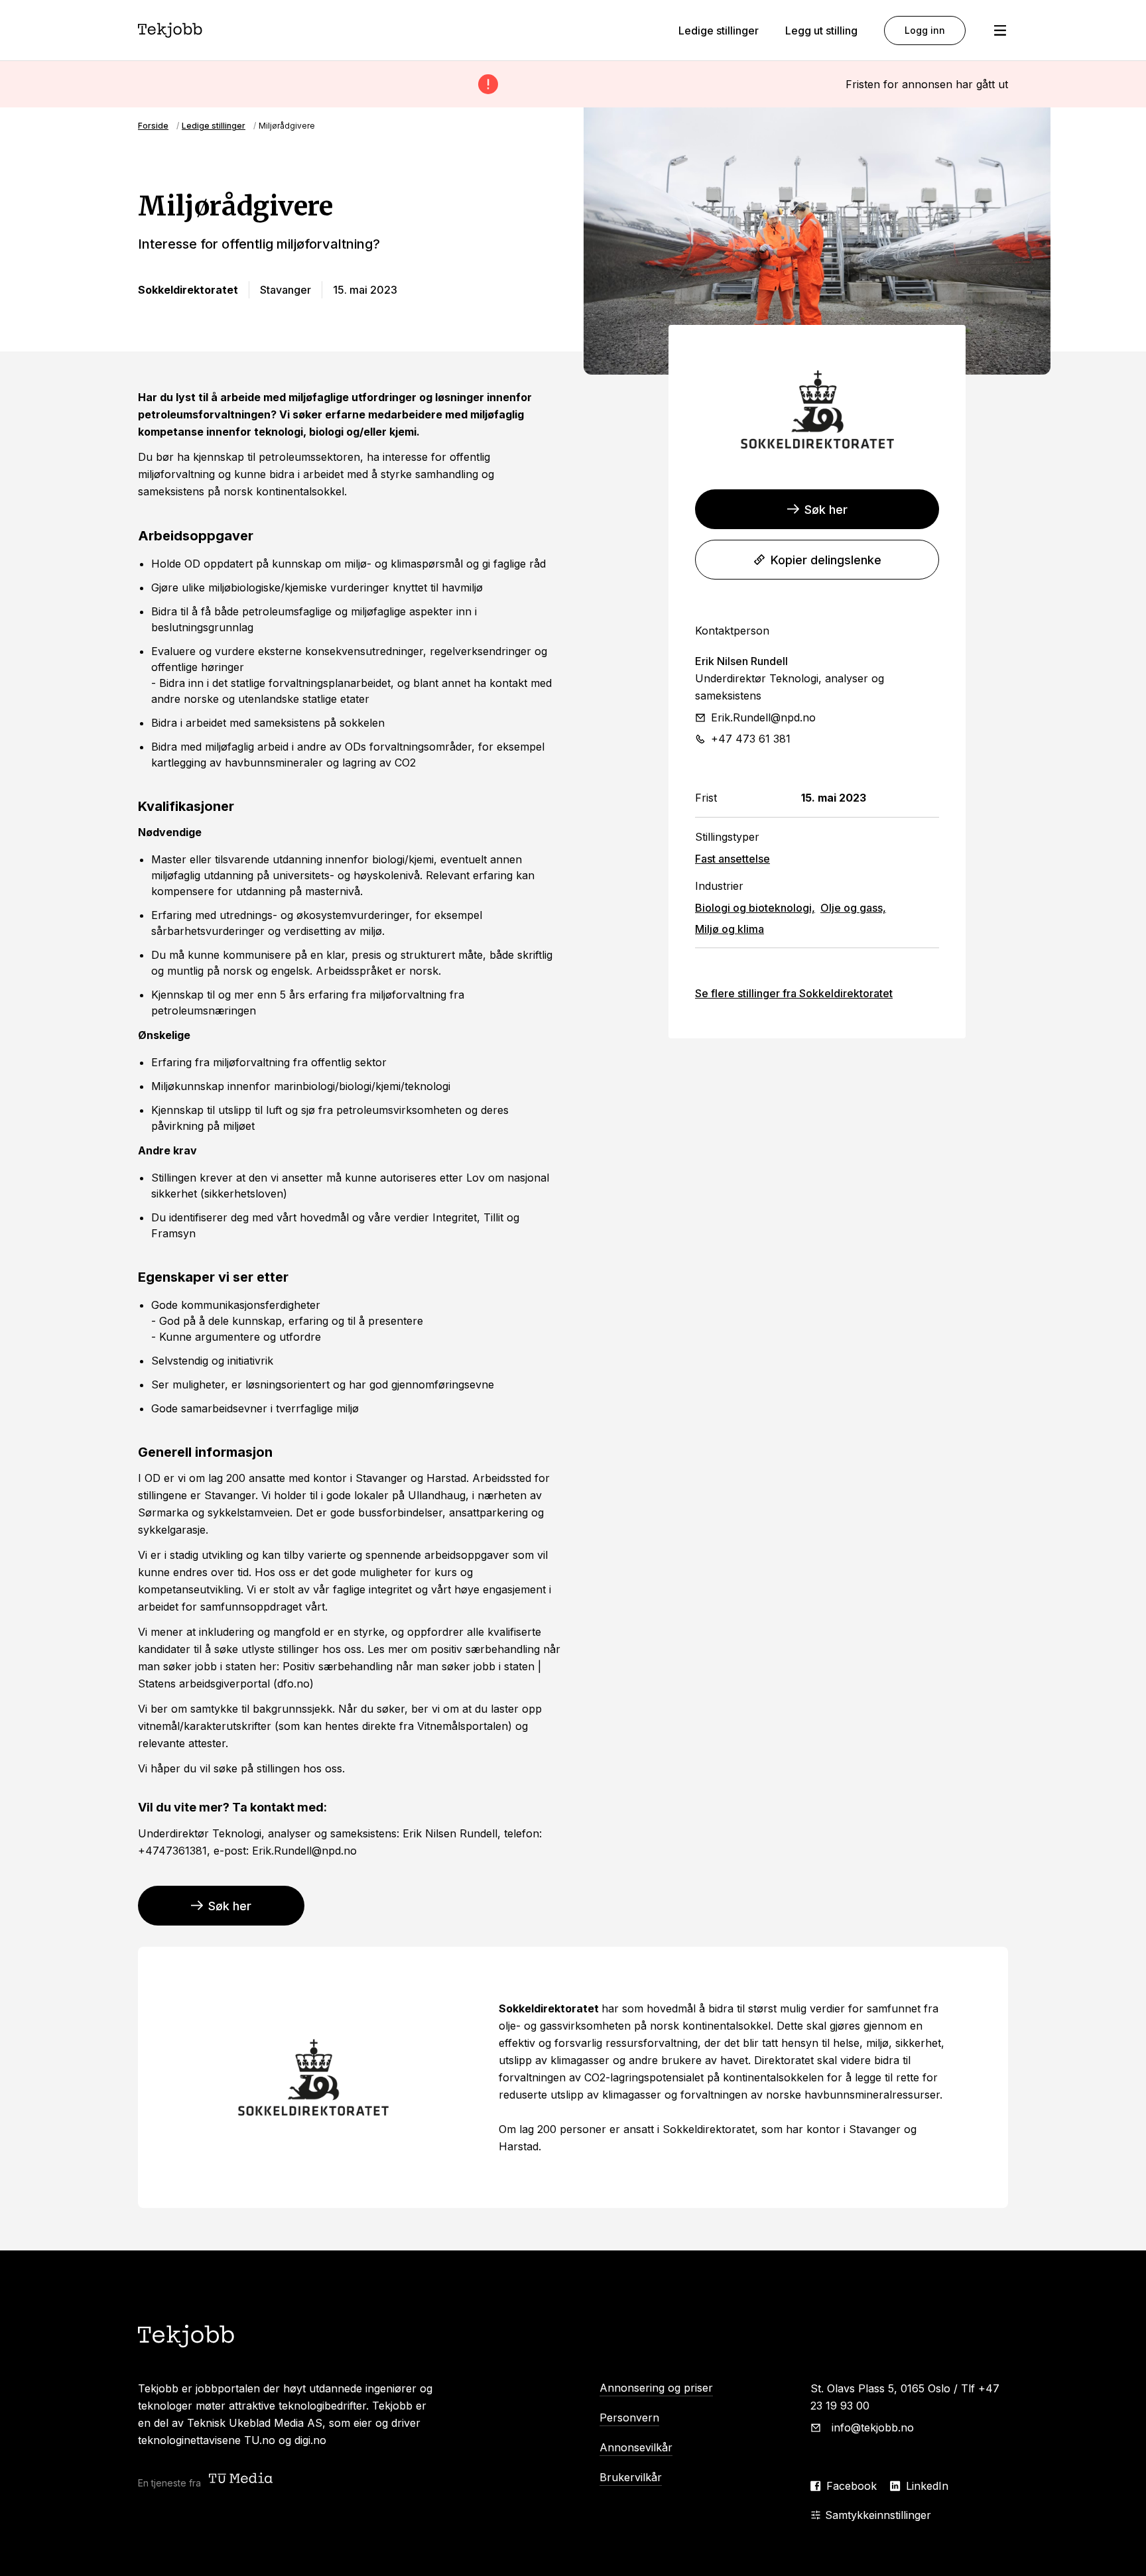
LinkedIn (927, 2486)
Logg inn (925, 30)
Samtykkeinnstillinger (878, 2515)
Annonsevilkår (636, 2447)
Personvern (629, 2418)
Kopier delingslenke (826, 560)
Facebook (852, 2486)
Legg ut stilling (821, 31)
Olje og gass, (853, 908)
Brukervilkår (631, 2477)
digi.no (310, 2440)
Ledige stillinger (719, 31)
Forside (153, 126)
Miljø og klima (730, 929)
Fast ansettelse (732, 859)
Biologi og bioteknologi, (755, 908)
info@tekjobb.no (873, 2427)
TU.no (260, 2440)
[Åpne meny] (1000, 31)
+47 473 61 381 (751, 739)
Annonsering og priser (656, 2388)
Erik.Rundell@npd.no (763, 717)
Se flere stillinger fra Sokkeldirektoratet (794, 993)
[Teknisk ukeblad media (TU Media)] (242, 2480)
